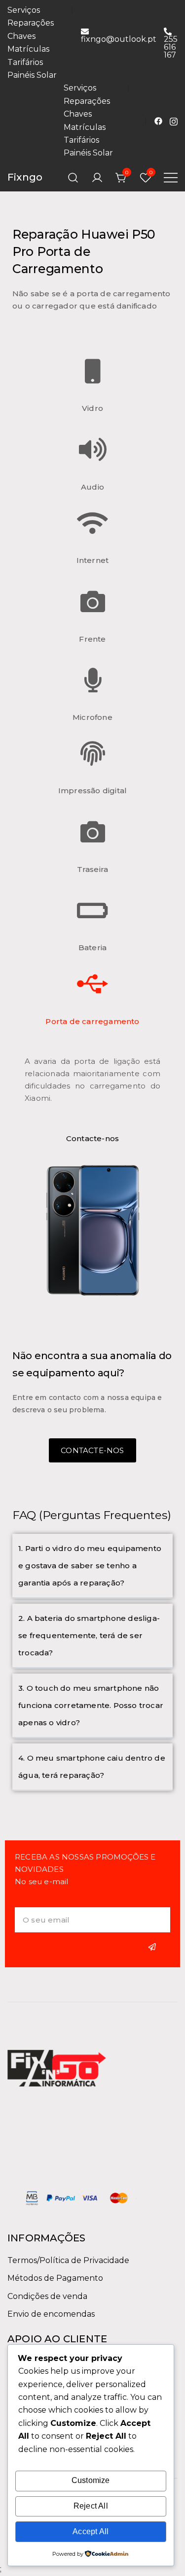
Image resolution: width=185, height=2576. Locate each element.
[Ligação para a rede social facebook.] (158, 120)
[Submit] (153, 1947)
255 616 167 (171, 47)
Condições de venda (47, 2296)
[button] (92, 1566)
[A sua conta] (97, 178)
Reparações (31, 23)
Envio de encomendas (51, 2314)
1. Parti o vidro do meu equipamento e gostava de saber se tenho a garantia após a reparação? (90, 1566)
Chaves (21, 36)
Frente (92, 639)
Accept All (91, 2531)
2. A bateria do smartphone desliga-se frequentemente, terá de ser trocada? (89, 1635)
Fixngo (25, 177)
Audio (92, 487)
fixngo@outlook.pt (119, 39)
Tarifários (25, 62)
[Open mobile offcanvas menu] (171, 178)
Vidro (92, 408)
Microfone (92, 717)
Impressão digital (92, 791)
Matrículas (28, 49)
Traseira (93, 869)
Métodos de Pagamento (55, 2278)
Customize (91, 2480)
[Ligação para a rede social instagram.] (174, 120)
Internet (93, 560)
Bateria (92, 947)
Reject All (91, 2506)
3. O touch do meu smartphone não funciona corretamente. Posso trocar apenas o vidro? (91, 1705)
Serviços (24, 10)
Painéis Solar (32, 75)
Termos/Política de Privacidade (68, 2260)
